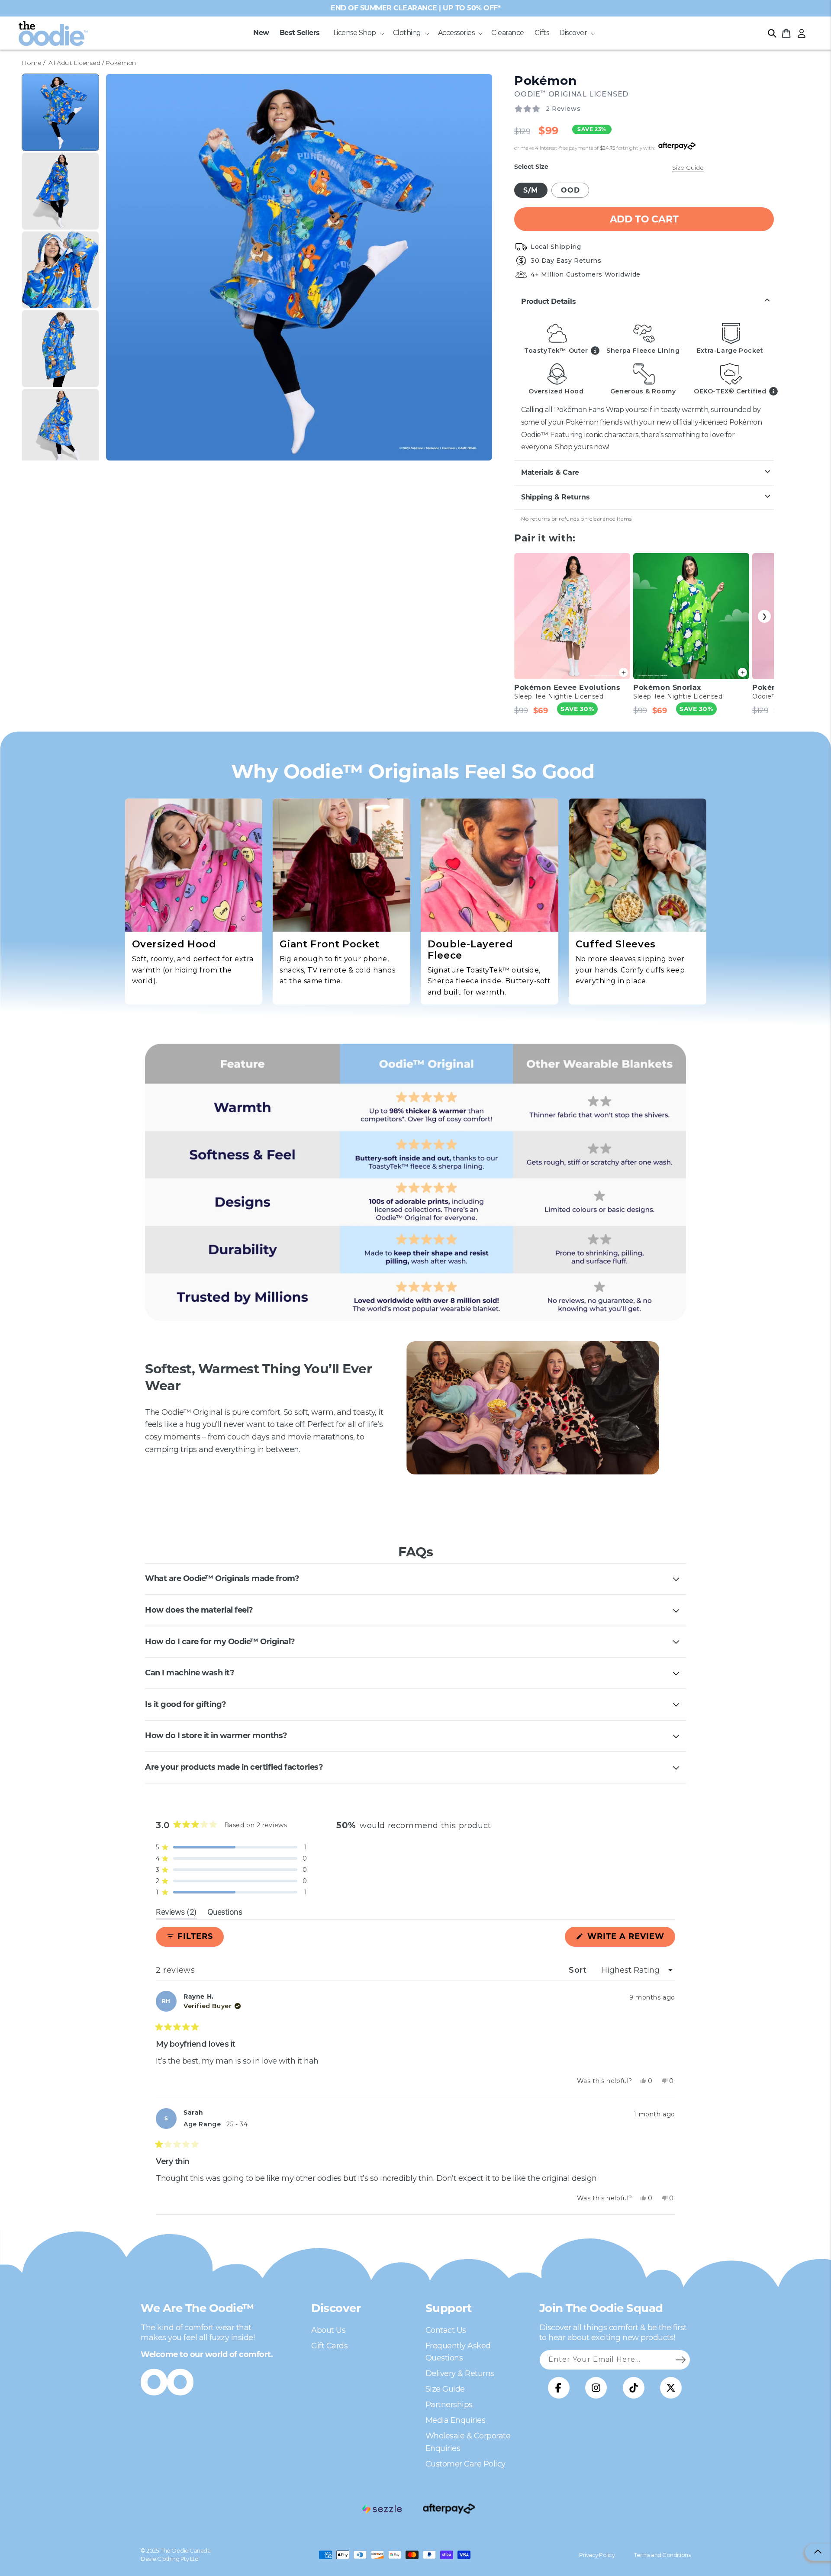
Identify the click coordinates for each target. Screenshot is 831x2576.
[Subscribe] (680, 2360)
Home (31, 63)
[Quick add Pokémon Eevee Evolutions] (623, 672)
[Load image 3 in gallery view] (60, 270)
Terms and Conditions (662, 2555)
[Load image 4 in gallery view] (60, 349)
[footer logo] (382, 2509)
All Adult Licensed (74, 63)
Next (764, 616)
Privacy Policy (597, 2555)
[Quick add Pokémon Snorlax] (742, 672)
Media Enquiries (456, 2420)
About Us (328, 2330)
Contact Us (446, 2330)
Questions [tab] (225, 1913)
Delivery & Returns (460, 2373)
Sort (579, 1970)
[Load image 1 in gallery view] (60, 112)
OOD (570, 190)
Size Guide (688, 167)
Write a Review (630, 1939)
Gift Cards (329, 2346)
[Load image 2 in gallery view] (60, 191)
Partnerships (449, 2405)
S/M (531, 190)
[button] (358, 33)
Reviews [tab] (176, 1913)
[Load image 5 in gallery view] (60, 427)
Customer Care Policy (465, 2464)
